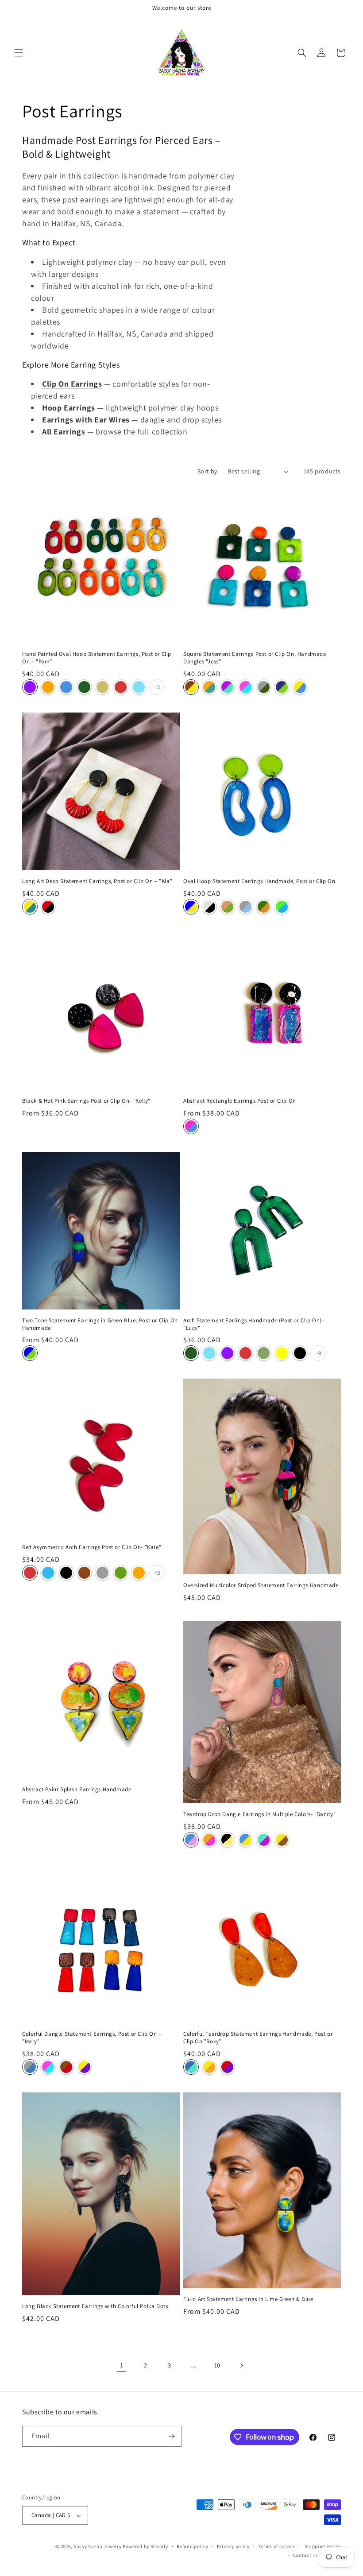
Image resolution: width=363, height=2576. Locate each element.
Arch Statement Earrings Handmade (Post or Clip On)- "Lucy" (254, 1324)
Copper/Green (227, 907)
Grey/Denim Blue (30, 2067)
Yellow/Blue (300, 687)
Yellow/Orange (209, 2067)
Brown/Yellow (191, 687)
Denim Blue (66, 687)
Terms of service (277, 2546)
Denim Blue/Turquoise (191, 2067)
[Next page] (241, 2366)
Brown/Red (66, 2067)
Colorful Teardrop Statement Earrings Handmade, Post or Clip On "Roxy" (258, 2038)
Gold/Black (227, 1840)
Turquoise (139, 687)
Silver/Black (209, 907)
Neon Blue (48, 1573)
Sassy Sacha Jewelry (97, 2546)
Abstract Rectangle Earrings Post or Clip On (240, 1101)
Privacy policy (233, 2546)
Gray (102, 1573)
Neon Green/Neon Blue (282, 907)
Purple (30, 687)
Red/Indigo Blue (227, 2067)
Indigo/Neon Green (282, 687)
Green (121, 1573)
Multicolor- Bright (191, 1126)
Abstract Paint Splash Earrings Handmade (77, 1790)
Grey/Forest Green (264, 687)
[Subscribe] (171, 2436)
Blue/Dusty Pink (191, 1840)
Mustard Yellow (282, 1353)
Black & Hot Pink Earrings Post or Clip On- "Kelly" (86, 1101)
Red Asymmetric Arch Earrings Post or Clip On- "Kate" (92, 1547)
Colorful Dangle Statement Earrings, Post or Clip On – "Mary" (92, 2038)
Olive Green (264, 1353)
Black (300, 1353)
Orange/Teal (209, 687)
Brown (84, 1573)
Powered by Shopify (145, 2546)
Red (121, 687)
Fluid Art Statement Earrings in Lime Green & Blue (248, 2299)
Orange (48, 687)
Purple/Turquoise (227, 687)
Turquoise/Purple (264, 1840)
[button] (19, 53)
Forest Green (84, 687)
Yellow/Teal (30, 907)
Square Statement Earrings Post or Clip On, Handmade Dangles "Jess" (255, 658)
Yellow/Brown (282, 1840)
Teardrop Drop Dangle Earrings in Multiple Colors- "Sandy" (259, 1814)
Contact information (317, 2555)
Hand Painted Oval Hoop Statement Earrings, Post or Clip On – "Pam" (97, 658)
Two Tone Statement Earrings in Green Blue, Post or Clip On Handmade (100, 1324)
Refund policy (192, 2546)
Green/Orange (264, 907)
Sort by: (208, 471)
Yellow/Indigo (84, 2067)
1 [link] (122, 2365)
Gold (102, 687)
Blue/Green (30, 1353)
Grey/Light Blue (245, 907)
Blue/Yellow (191, 907)
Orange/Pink (209, 1840)
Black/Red (48, 907)
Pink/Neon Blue (245, 687)
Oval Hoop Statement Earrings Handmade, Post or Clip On (259, 881)
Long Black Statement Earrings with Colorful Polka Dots (95, 2306)
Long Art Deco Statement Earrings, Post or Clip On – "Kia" (97, 881)
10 (217, 2365)
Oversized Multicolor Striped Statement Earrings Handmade (261, 1585)
